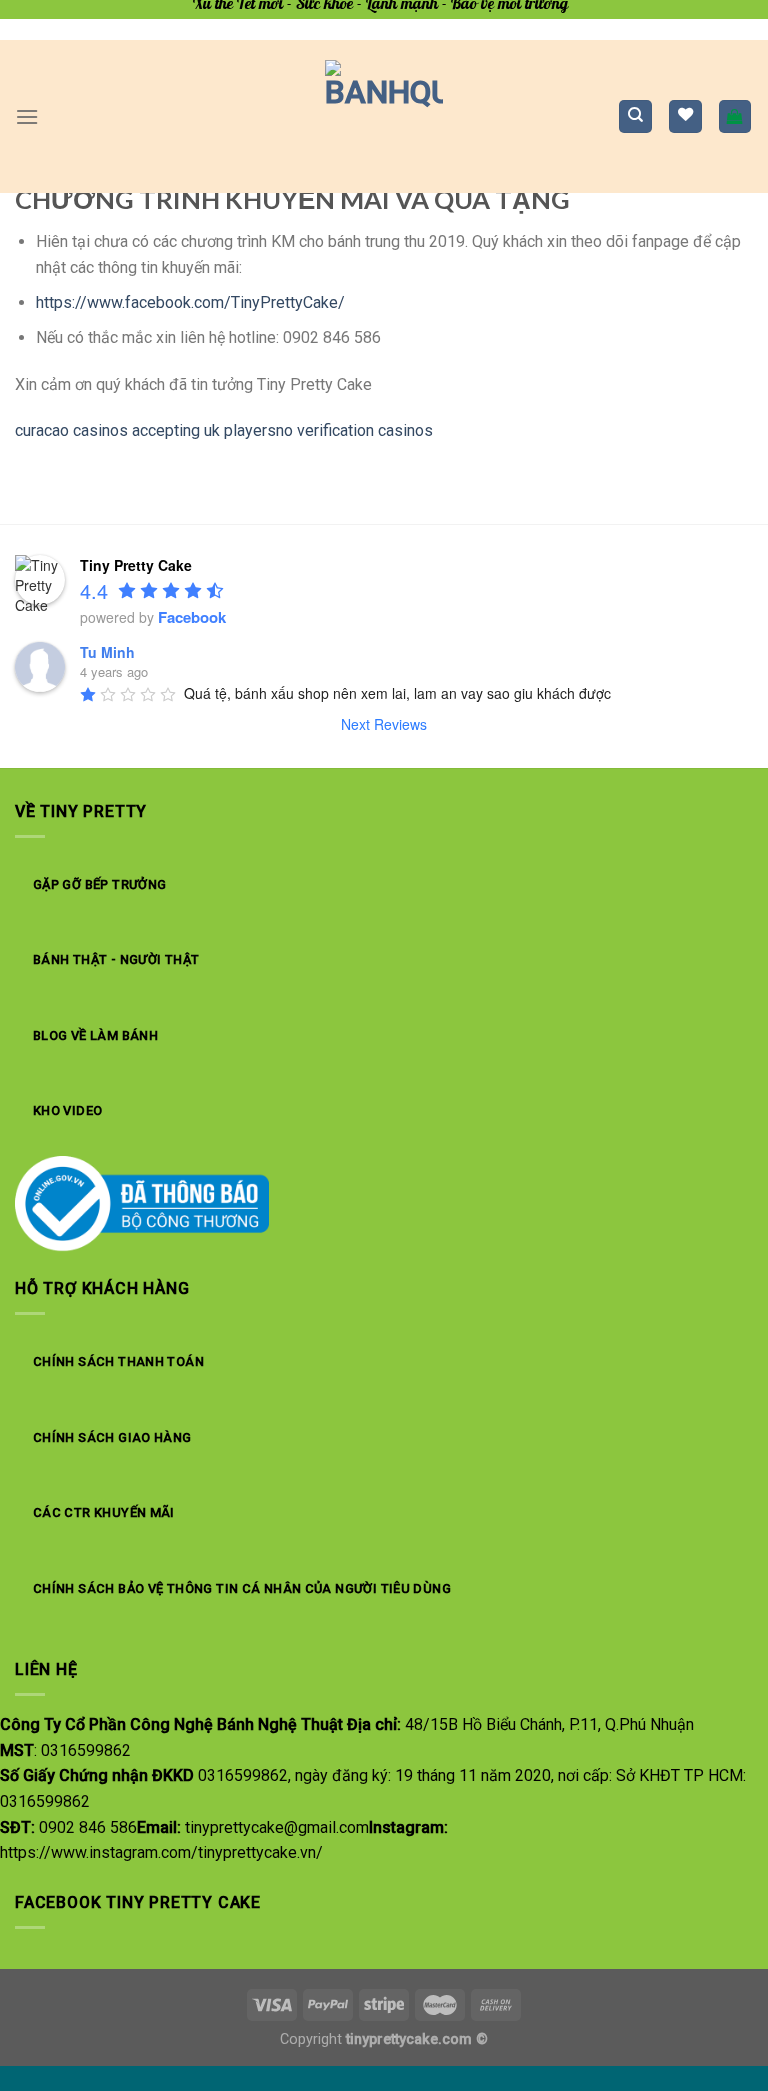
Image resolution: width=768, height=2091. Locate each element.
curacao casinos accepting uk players (145, 430)
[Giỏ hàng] (735, 116)
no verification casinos (354, 430)
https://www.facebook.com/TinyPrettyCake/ (190, 302)
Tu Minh (107, 652)
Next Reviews (384, 724)
